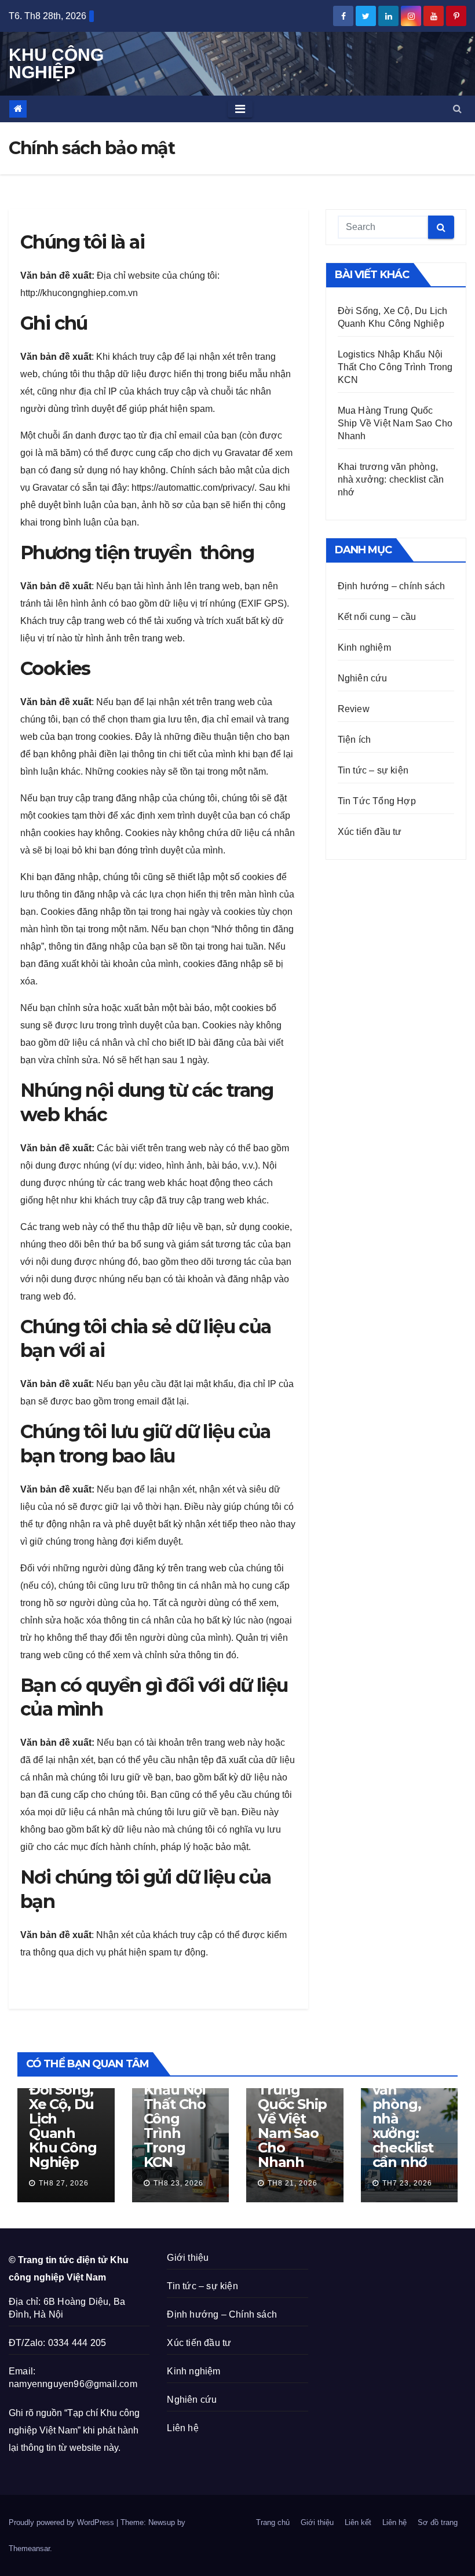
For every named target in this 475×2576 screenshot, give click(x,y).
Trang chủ (273, 2522)
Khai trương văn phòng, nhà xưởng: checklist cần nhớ (391, 479)
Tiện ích (355, 740)
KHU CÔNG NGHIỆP (56, 63)
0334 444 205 (77, 2343)
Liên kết (358, 2522)
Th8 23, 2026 (178, 2183)
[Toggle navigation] (240, 109)
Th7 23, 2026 (407, 2183)
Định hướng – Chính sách (222, 2314)
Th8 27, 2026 (64, 2183)
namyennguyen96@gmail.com (73, 2384)
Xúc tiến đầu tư (370, 832)
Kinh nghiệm (364, 647)
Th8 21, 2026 (293, 2183)
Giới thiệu (188, 2258)
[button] (457, 109)
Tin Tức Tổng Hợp (377, 801)
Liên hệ (182, 2428)
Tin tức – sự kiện (373, 770)
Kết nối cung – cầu (377, 617)
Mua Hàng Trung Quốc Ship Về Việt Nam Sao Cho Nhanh (395, 423)
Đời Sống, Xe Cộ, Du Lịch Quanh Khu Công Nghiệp (63, 2126)
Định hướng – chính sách (392, 586)
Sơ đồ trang (438, 2522)
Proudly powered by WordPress (63, 2522)
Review (354, 709)
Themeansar (29, 2548)
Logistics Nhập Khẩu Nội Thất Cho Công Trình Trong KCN (395, 367)
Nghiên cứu (363, 678)
